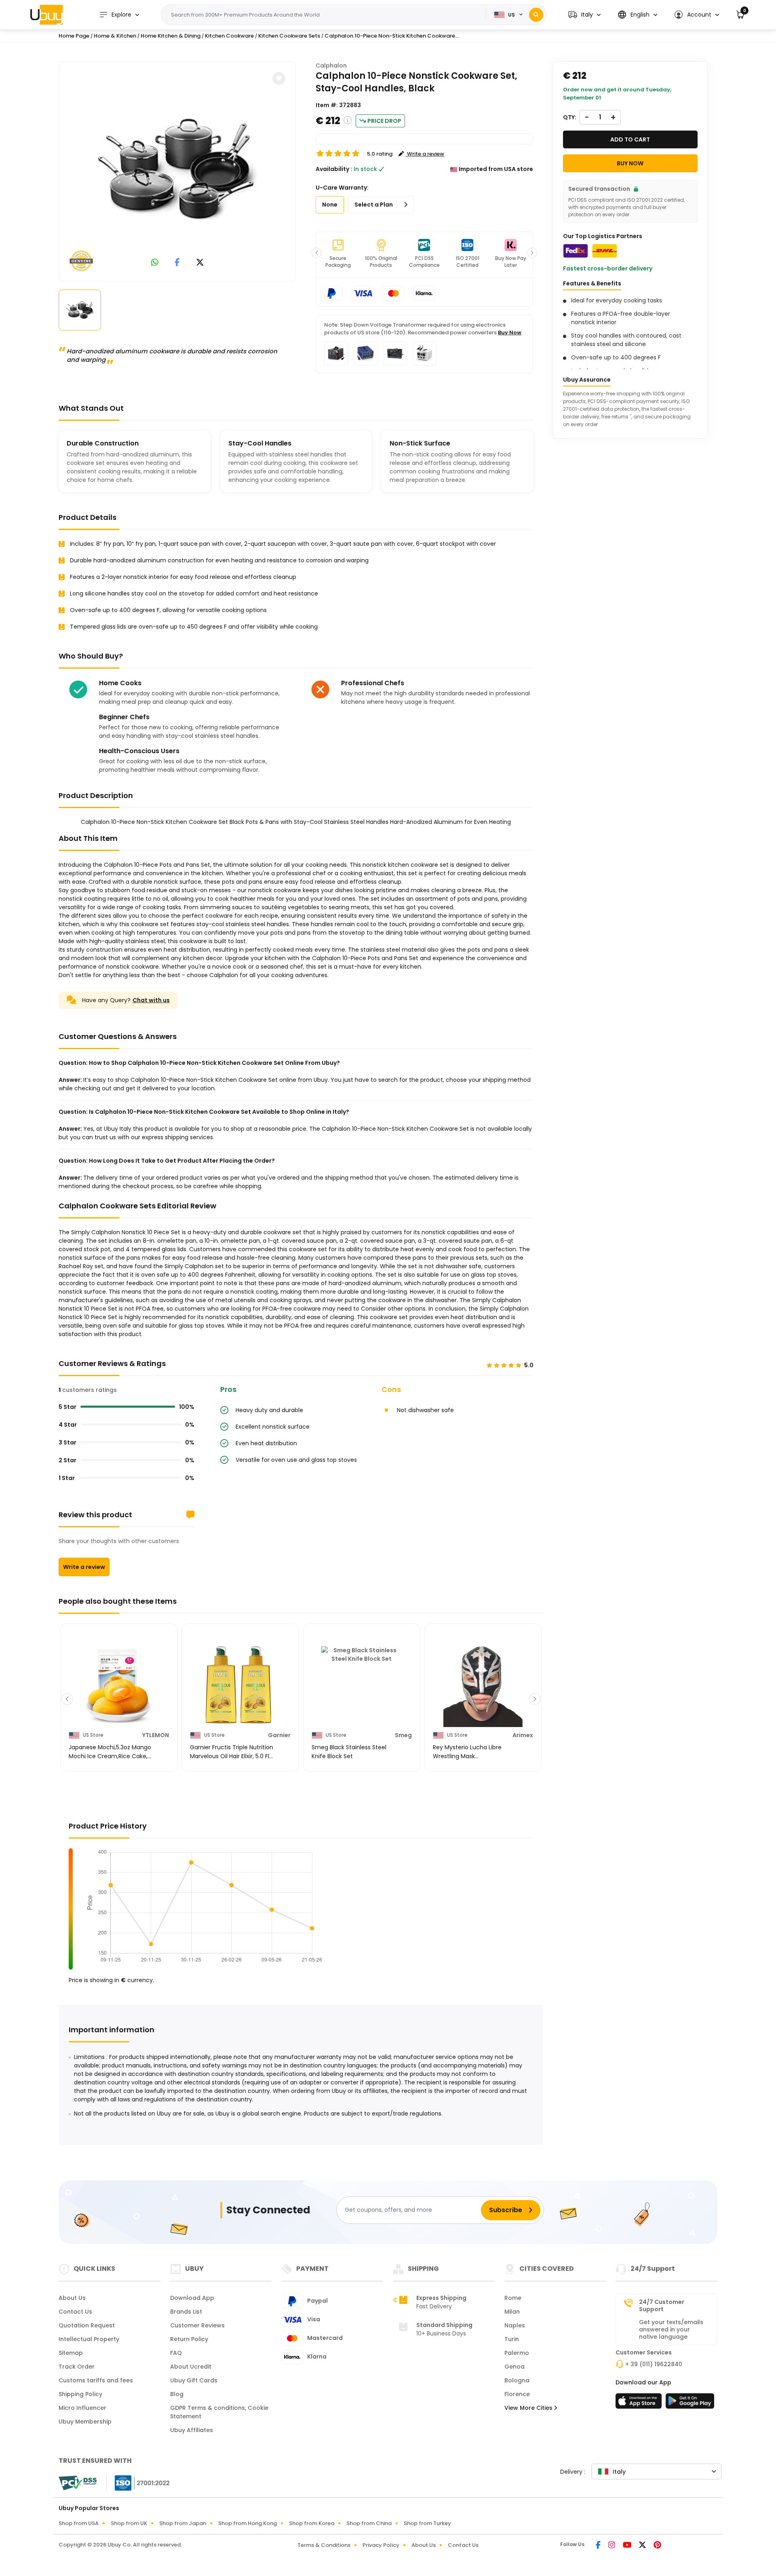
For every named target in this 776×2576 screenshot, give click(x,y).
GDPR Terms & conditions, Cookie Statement (219, 2412)
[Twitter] (643, 2546)
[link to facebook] (177, 263)
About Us (72, 2298)
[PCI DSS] (78, 2483)
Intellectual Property (89, 2339)
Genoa (515, 2367)
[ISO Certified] (138, 2483)
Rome (513, 2298)
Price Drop (384, 121)
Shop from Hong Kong (248, 2523)
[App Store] (640, 2403)
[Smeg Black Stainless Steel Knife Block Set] (362, 1687)
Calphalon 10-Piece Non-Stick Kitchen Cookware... (392, 36)
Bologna (517, 2380)
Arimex (523, 1735)
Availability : (334, 169)
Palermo (517, 2353)
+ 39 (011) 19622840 (654, 2364)
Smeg (403, 1735)
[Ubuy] (46, 15)
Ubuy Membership (85, 2422)
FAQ (176, 2353)
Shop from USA (79, 2523)
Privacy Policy (381, 2545)
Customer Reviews (197, 2325)
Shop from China (369, 2523)
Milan (512, 2312)
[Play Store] (690, 2403)
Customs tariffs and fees (96, 2380)
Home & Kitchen (115, 36)
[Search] (536, 15)
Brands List (186, 2312)
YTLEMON (156, 1735)
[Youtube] (628, 2546)
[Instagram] (612, 2546)
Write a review (84, 1567)
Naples (515, 2325)
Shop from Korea (312, 2523)
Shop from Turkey (427, 2523)
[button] (584, 15)
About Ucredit (191, 2367)
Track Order (77, 2367)
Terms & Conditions (324, 2545)
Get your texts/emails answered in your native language (671, 2329)
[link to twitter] (200, 263)
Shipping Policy (80, 2394)
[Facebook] (599, 2546)
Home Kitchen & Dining (171, 36)
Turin (512, 2339)
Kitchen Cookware (229, 36)
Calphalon (331, 65)
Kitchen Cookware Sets (289, 36)
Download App (192, 2298)
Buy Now (510, 333)
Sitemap (71, 2353)
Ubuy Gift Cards (194, 2380)
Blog (177, 2394)
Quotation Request (87, 2325)
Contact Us (75, 2312)
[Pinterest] (657, 2546)
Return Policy (189, 2339)
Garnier (279, 1735)
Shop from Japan (183, 2523)
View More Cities (529, 2408)
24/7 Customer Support (662, 2306)
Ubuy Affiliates (192, 2430)
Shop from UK (129, 2523)
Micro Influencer (82, 2408)
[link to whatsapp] (155, 263)
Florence (517, 2394)
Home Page (74, 36)
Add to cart (630, 139)
